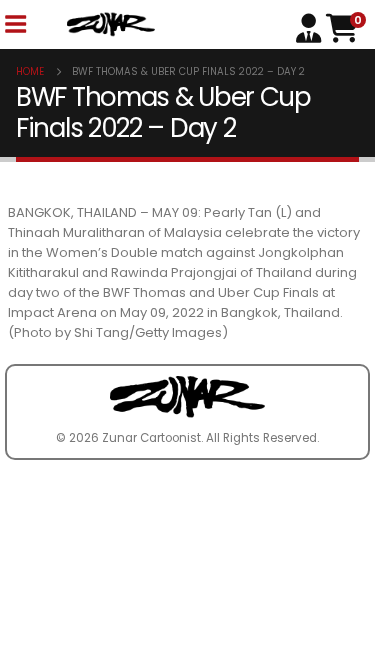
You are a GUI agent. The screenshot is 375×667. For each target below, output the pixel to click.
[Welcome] (311, 26)
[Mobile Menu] (15, 24)
